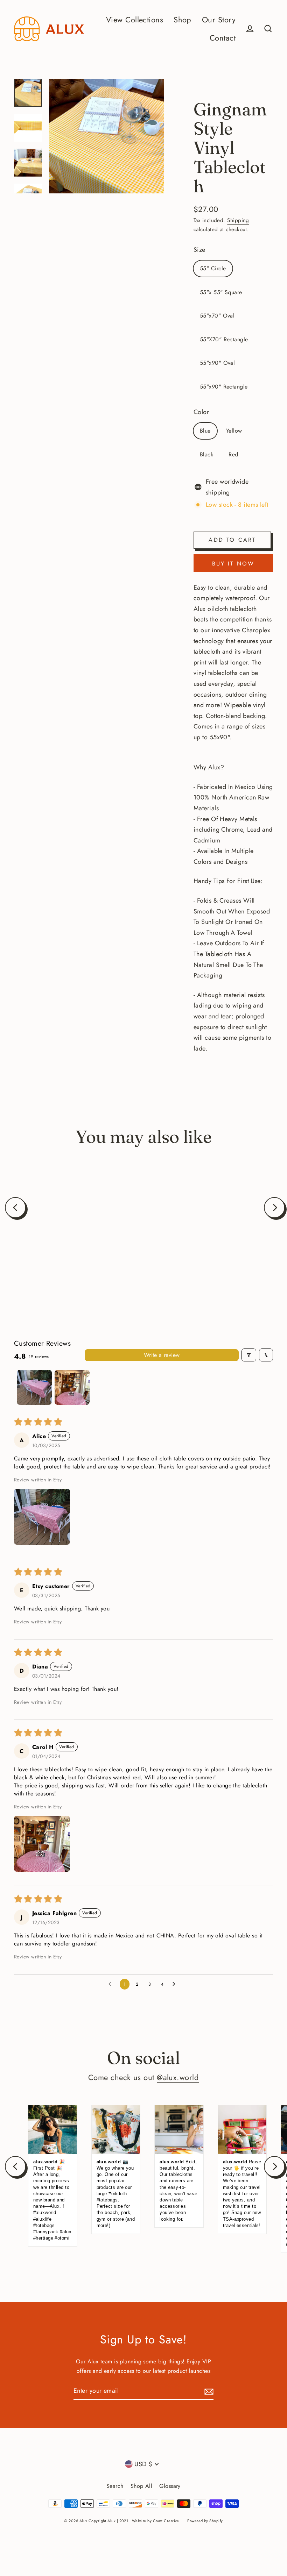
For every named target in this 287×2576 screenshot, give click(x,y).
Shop (183, 20)
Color (201, 412)
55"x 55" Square (221, 292)
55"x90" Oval (217, 363)
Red (233, 454)
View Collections (135, 20)
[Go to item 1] (34, 1387)
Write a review (162, 1355)
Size (199, 250)
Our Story (219, 20)
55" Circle (213, 268)
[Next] (274, 1208)
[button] (42, 1517)
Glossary (170, 2486)
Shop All (142, 2486)
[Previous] (15, 1208)
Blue (205, 431)
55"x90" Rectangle (224, 387)
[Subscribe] (208, 2391)
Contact (223, 38)
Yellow (234, 431)
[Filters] (249, 1355)
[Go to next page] (176, 1984)
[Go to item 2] (72, 1387)
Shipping (238, 220)
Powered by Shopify (205, 2521)
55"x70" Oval (217, 316)
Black (206, 454)
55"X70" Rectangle (224, 339)
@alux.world (178, 2077)
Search (115, 2486)
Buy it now (233, 564)
